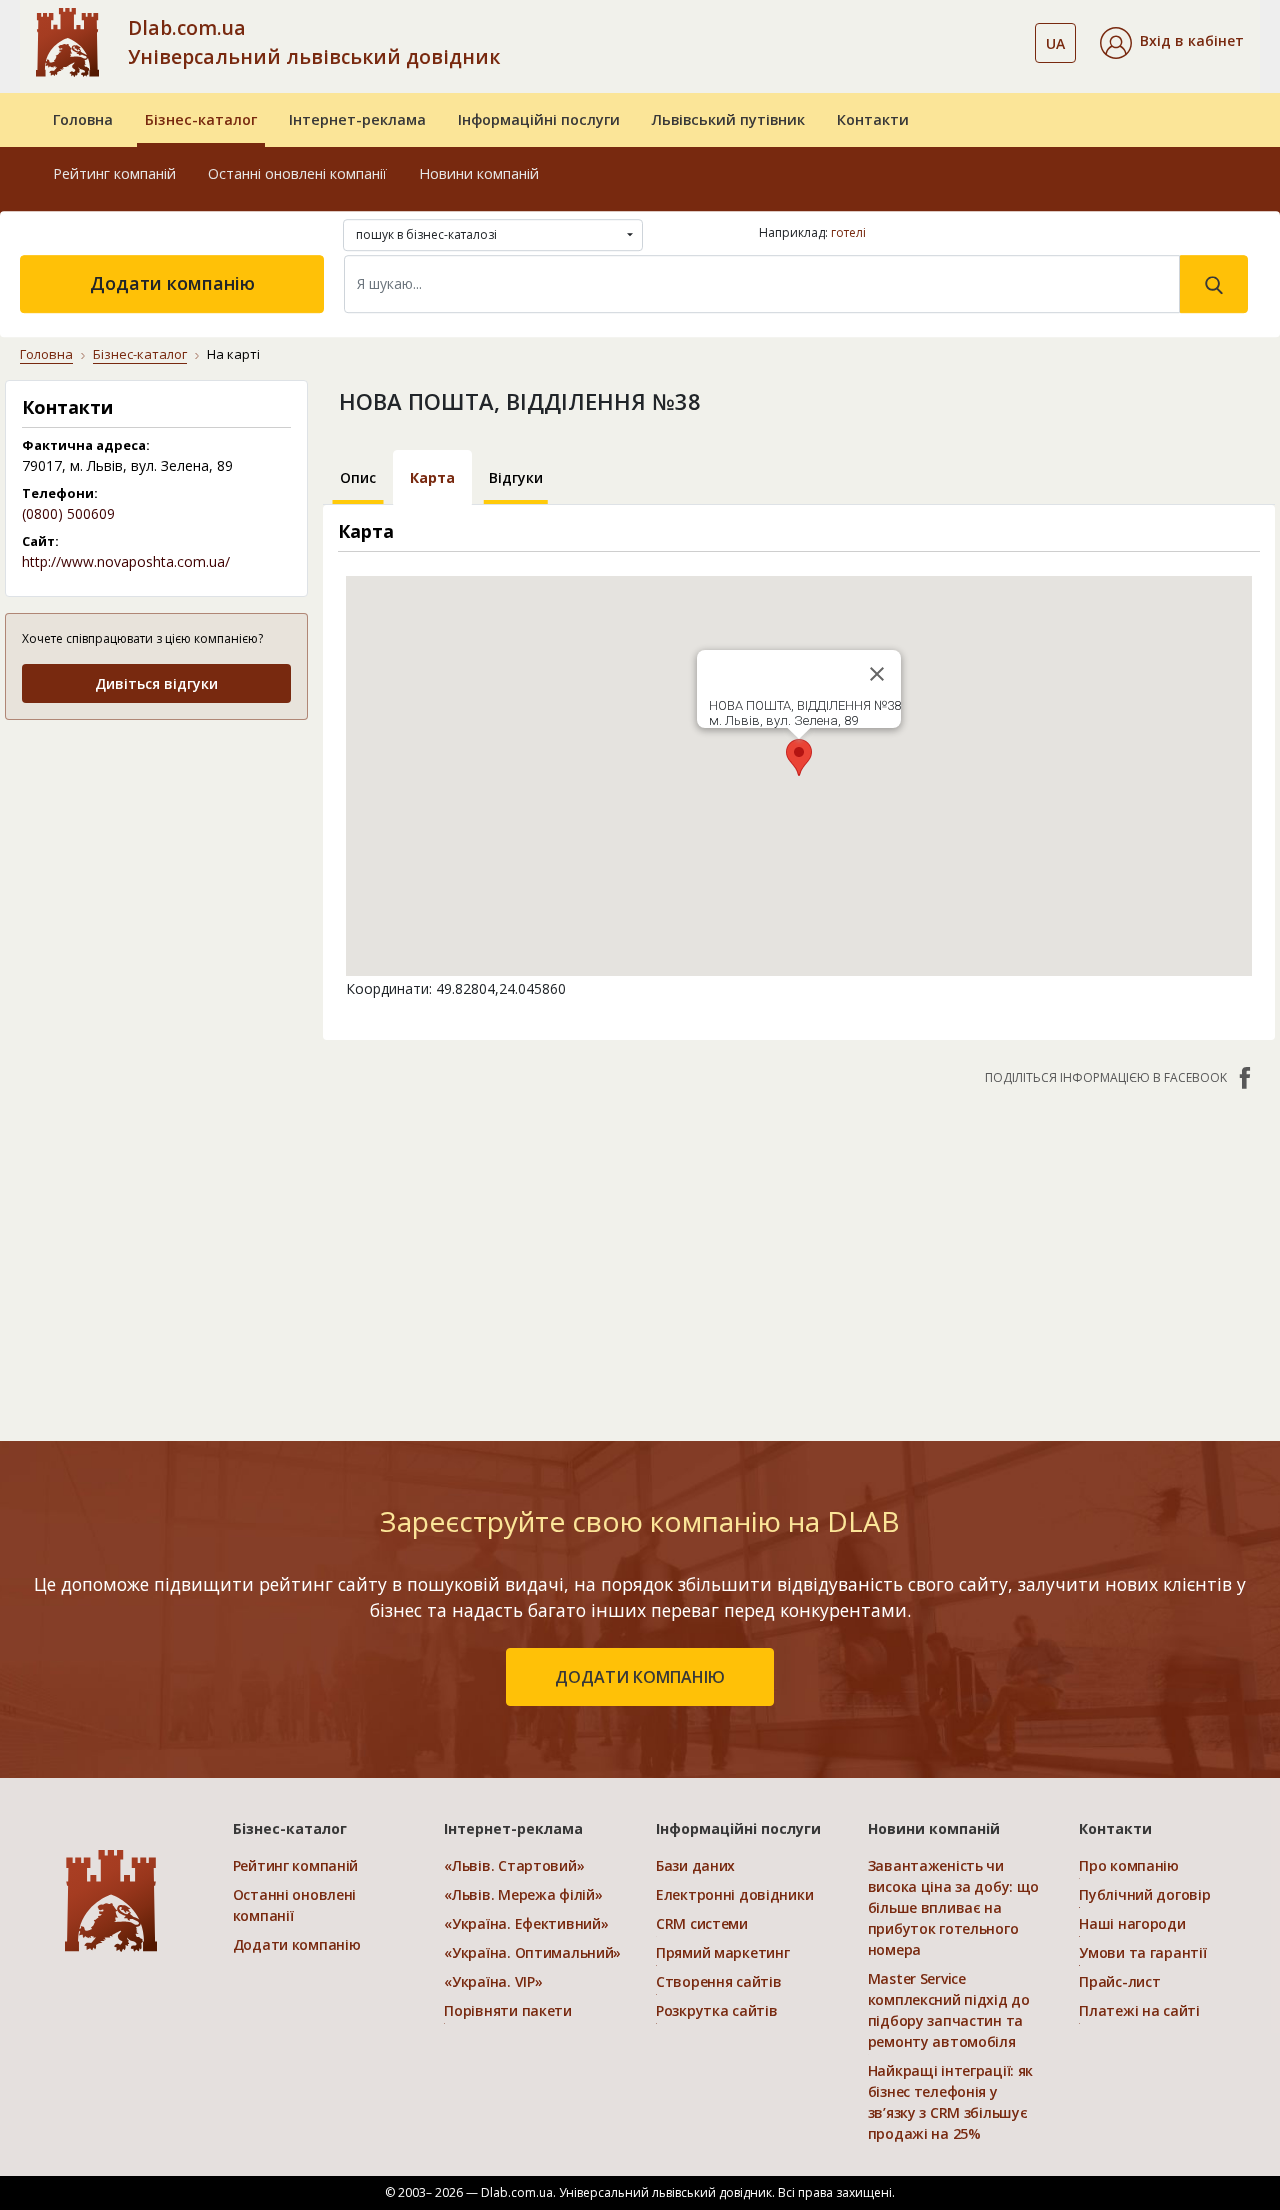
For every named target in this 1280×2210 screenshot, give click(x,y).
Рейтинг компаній (114, 173)
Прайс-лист (1119, 1981)
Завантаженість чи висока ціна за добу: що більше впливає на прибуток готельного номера (954, 1907)
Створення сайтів (719, 1981)
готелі (848, 232)
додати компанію (640, 1677)
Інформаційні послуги (539, 119)
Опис (358, 477)
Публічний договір (1144, 1894)
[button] (1172, 43)
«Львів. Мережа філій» (523, 1894)
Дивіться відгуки (156, 683)
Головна (83, 119)
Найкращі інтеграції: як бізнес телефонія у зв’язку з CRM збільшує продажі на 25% (951, 2102)
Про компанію (1129, 1865)
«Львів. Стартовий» (514, 1865)
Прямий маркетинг (723, 1952)
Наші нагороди (1132, 1923)
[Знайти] (1214, 284)
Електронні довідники (734, 1894)
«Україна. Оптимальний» (532, 1952)
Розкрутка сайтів (717, 2010)
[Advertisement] (156, 862)
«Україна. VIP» (493, 1981)
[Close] (877, 674)
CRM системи (702, 1923)
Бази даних (695, 1865)
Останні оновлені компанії (297, 173)
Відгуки (516, 477)
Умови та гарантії (1142, 1952)
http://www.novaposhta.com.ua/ (126, 561)
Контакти (873, 119)
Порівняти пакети (508, 2010)
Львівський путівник (728, 119)
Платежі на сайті (1139, 2010)
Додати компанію (172, 283)
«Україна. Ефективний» (526, 1923)
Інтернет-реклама (357, 119)
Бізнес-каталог (201, 119)
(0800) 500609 (68, 513)
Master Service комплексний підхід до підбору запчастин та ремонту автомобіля (949, 2010)
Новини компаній (479, 173)
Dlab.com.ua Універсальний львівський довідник (314, 42)
